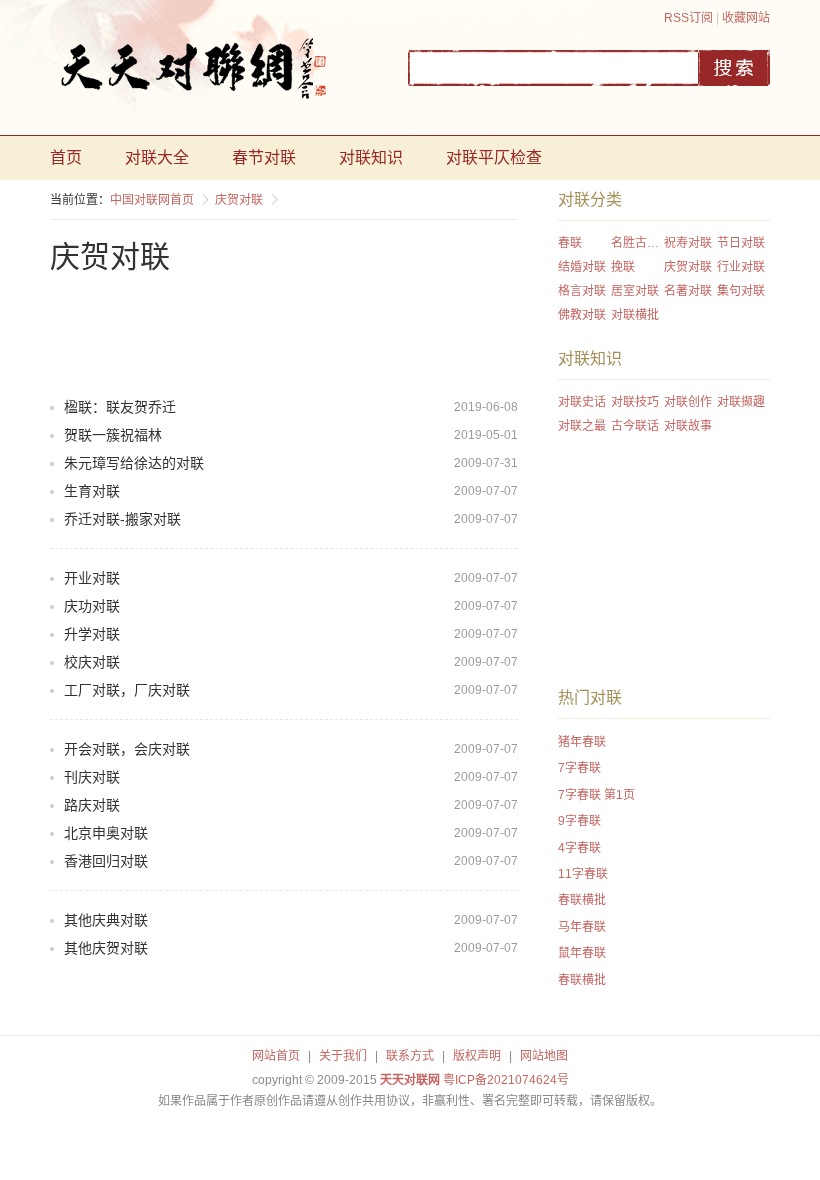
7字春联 (579, 768)
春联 (570, 243)
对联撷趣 (741, 402)
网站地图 (544, 1056)
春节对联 (264, 157)
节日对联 (741, 243)
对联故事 (688, 426)
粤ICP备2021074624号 (506, 1080)
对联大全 (157, 157)
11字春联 (583, 874)
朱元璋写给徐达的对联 (134, 463)
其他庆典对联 (106, 920)
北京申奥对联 (106, 833)
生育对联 (92, 491)
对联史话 (582, 402)
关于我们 (343, 1056)
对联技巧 (635, 402)
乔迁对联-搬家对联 (122, 519)
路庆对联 (92, 805)
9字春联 (579, 821)
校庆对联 (92, 662)
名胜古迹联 (637, 243)
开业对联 (92, 578)
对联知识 (371, 157)
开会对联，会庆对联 (127, 749)
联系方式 (410, 1056)
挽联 (623, 267)
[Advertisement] (414, 333)
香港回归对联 (106, 861)
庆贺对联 (239, 200)
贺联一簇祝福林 (113, 435)
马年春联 (582, 927)
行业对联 (741, 267)
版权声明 (477, 1056)
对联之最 (582, 426)
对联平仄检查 (494, 157)
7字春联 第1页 (596, 795)
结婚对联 (582, 267)
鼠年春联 (582, 953)
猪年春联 (582, 742)
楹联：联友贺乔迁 (120, 407)
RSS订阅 (688, 18)
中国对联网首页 (152, 200)
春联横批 (582, 900)
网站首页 (276, 1056)
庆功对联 (92, 606)
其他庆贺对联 (106, 948)
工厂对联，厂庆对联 (127, 690)
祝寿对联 (688, 243)
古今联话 (635, 426)
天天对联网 (410, 1080)
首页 (66, 157)
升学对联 (92, 634)
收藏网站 (746, 18)
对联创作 (688, 402)
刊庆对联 (92, 777)
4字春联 (579, 848)
